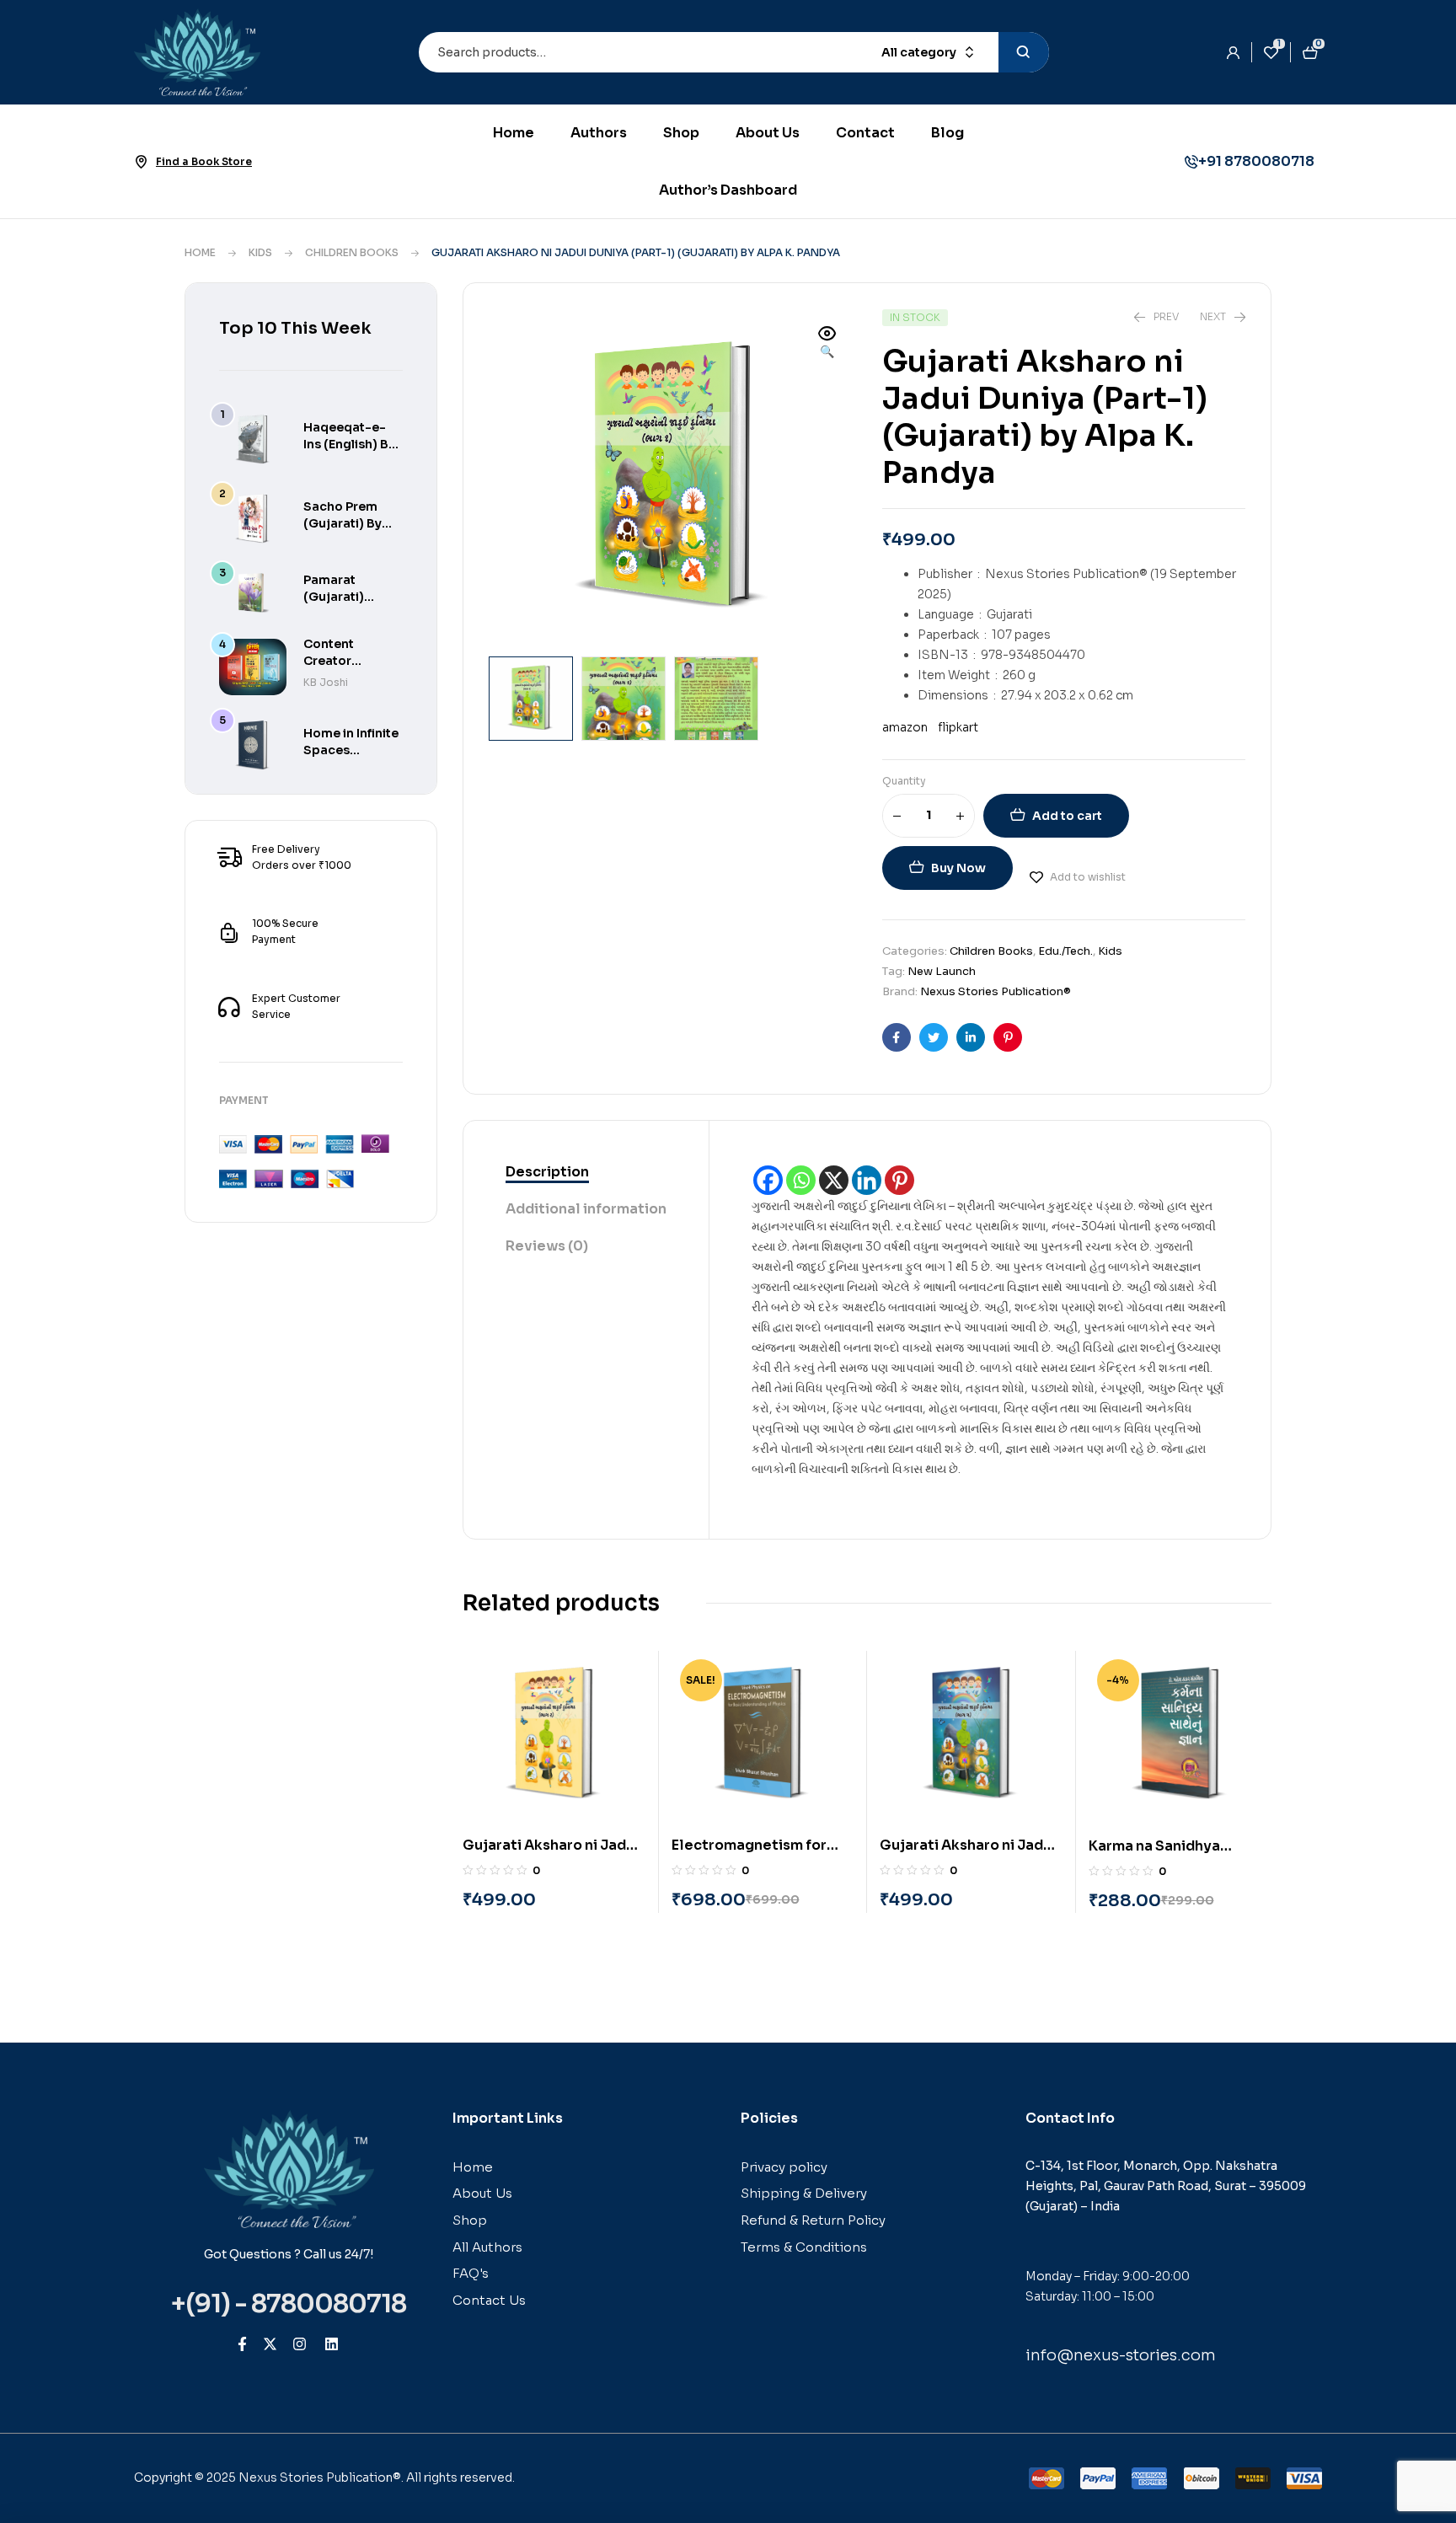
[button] (827, 344)
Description (547, 1172)
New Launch (942, 971)
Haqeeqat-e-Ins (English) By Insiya (349, 444)
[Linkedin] (867, 1180)
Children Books (352, 252)
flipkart (957, 727)
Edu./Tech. (1065, 951)
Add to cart (1067, 816)
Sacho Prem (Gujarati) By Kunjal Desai (343, 523)
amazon (905, 727)
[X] (834, 1180)
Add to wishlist (1088, 877)
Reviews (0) (547, 1246)
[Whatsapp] (801, 1180)
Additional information (586, 1209)
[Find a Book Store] (141, 162)
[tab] (586, 1173)
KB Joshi (326, 682)
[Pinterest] (899, 1180)
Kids (260, 252)
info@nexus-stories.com (1121, 2355)
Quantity (904, 781)
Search (1024, 52)
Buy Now (958, 868)
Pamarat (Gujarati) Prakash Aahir (346, 597)
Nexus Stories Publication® (996, 991)
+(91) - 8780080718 (289, 2304)
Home (200, 252)
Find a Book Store (204, 161)
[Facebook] (768, 1180)
